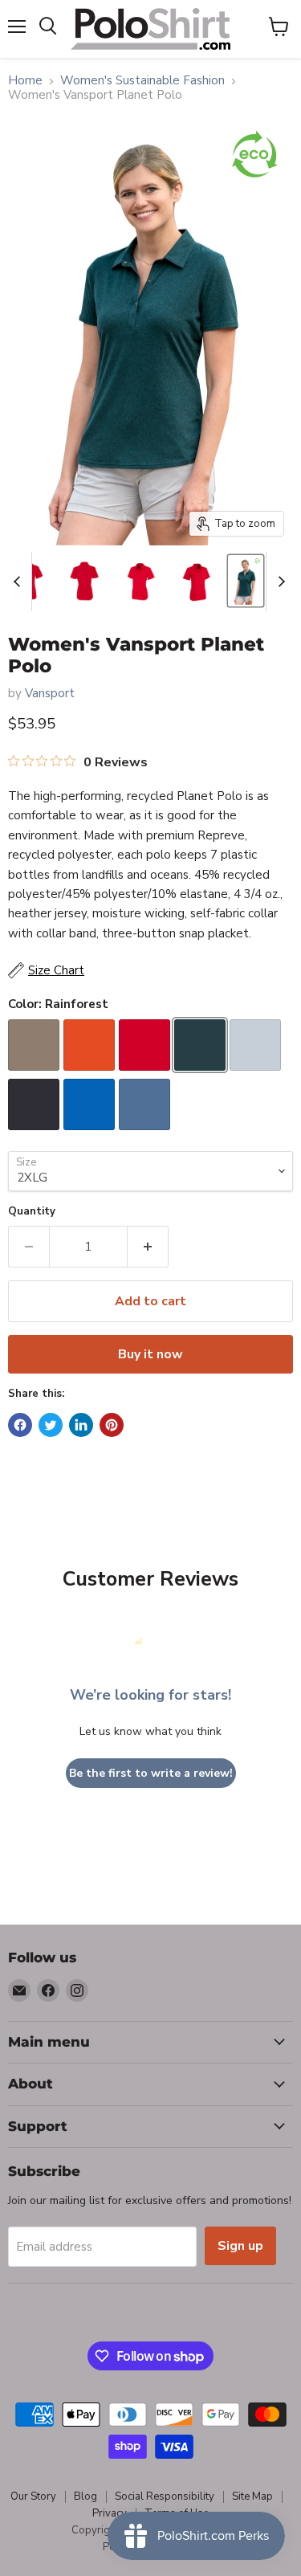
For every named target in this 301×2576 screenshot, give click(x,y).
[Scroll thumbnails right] (279, 582)
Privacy (110, 2513)
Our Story (33, 2496)
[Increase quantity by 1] (148, 1247)
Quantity (32, 1212)
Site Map (252, 2496)
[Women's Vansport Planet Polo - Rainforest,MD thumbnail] (246, 581)
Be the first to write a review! (151, 1773)
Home (25, 81)
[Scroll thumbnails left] (19, 582)
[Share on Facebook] (20, 1425)
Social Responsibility (165, 2496)
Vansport (50, 693)
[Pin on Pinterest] (112, 1425)
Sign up (240, 2246)
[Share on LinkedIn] (81, 1425)
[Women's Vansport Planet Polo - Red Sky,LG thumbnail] (85, 581)
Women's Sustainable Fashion (142, 81)
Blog (85, 2496)
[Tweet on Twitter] (51, 1425)
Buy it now (150, 1354)
